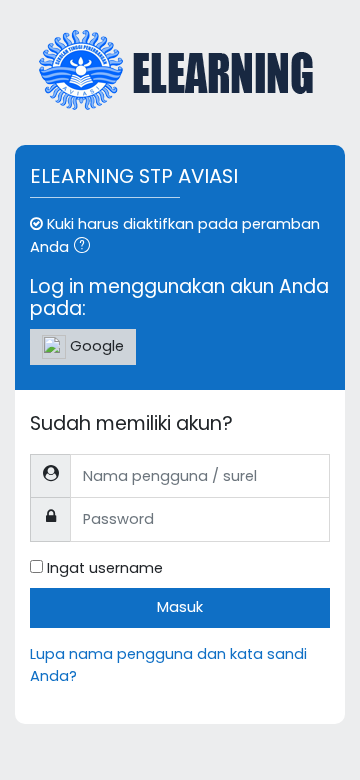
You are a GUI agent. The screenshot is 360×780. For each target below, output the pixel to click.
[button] (86, 248)
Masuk (180, 607)
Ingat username (105, 568)
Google (95, 346)
